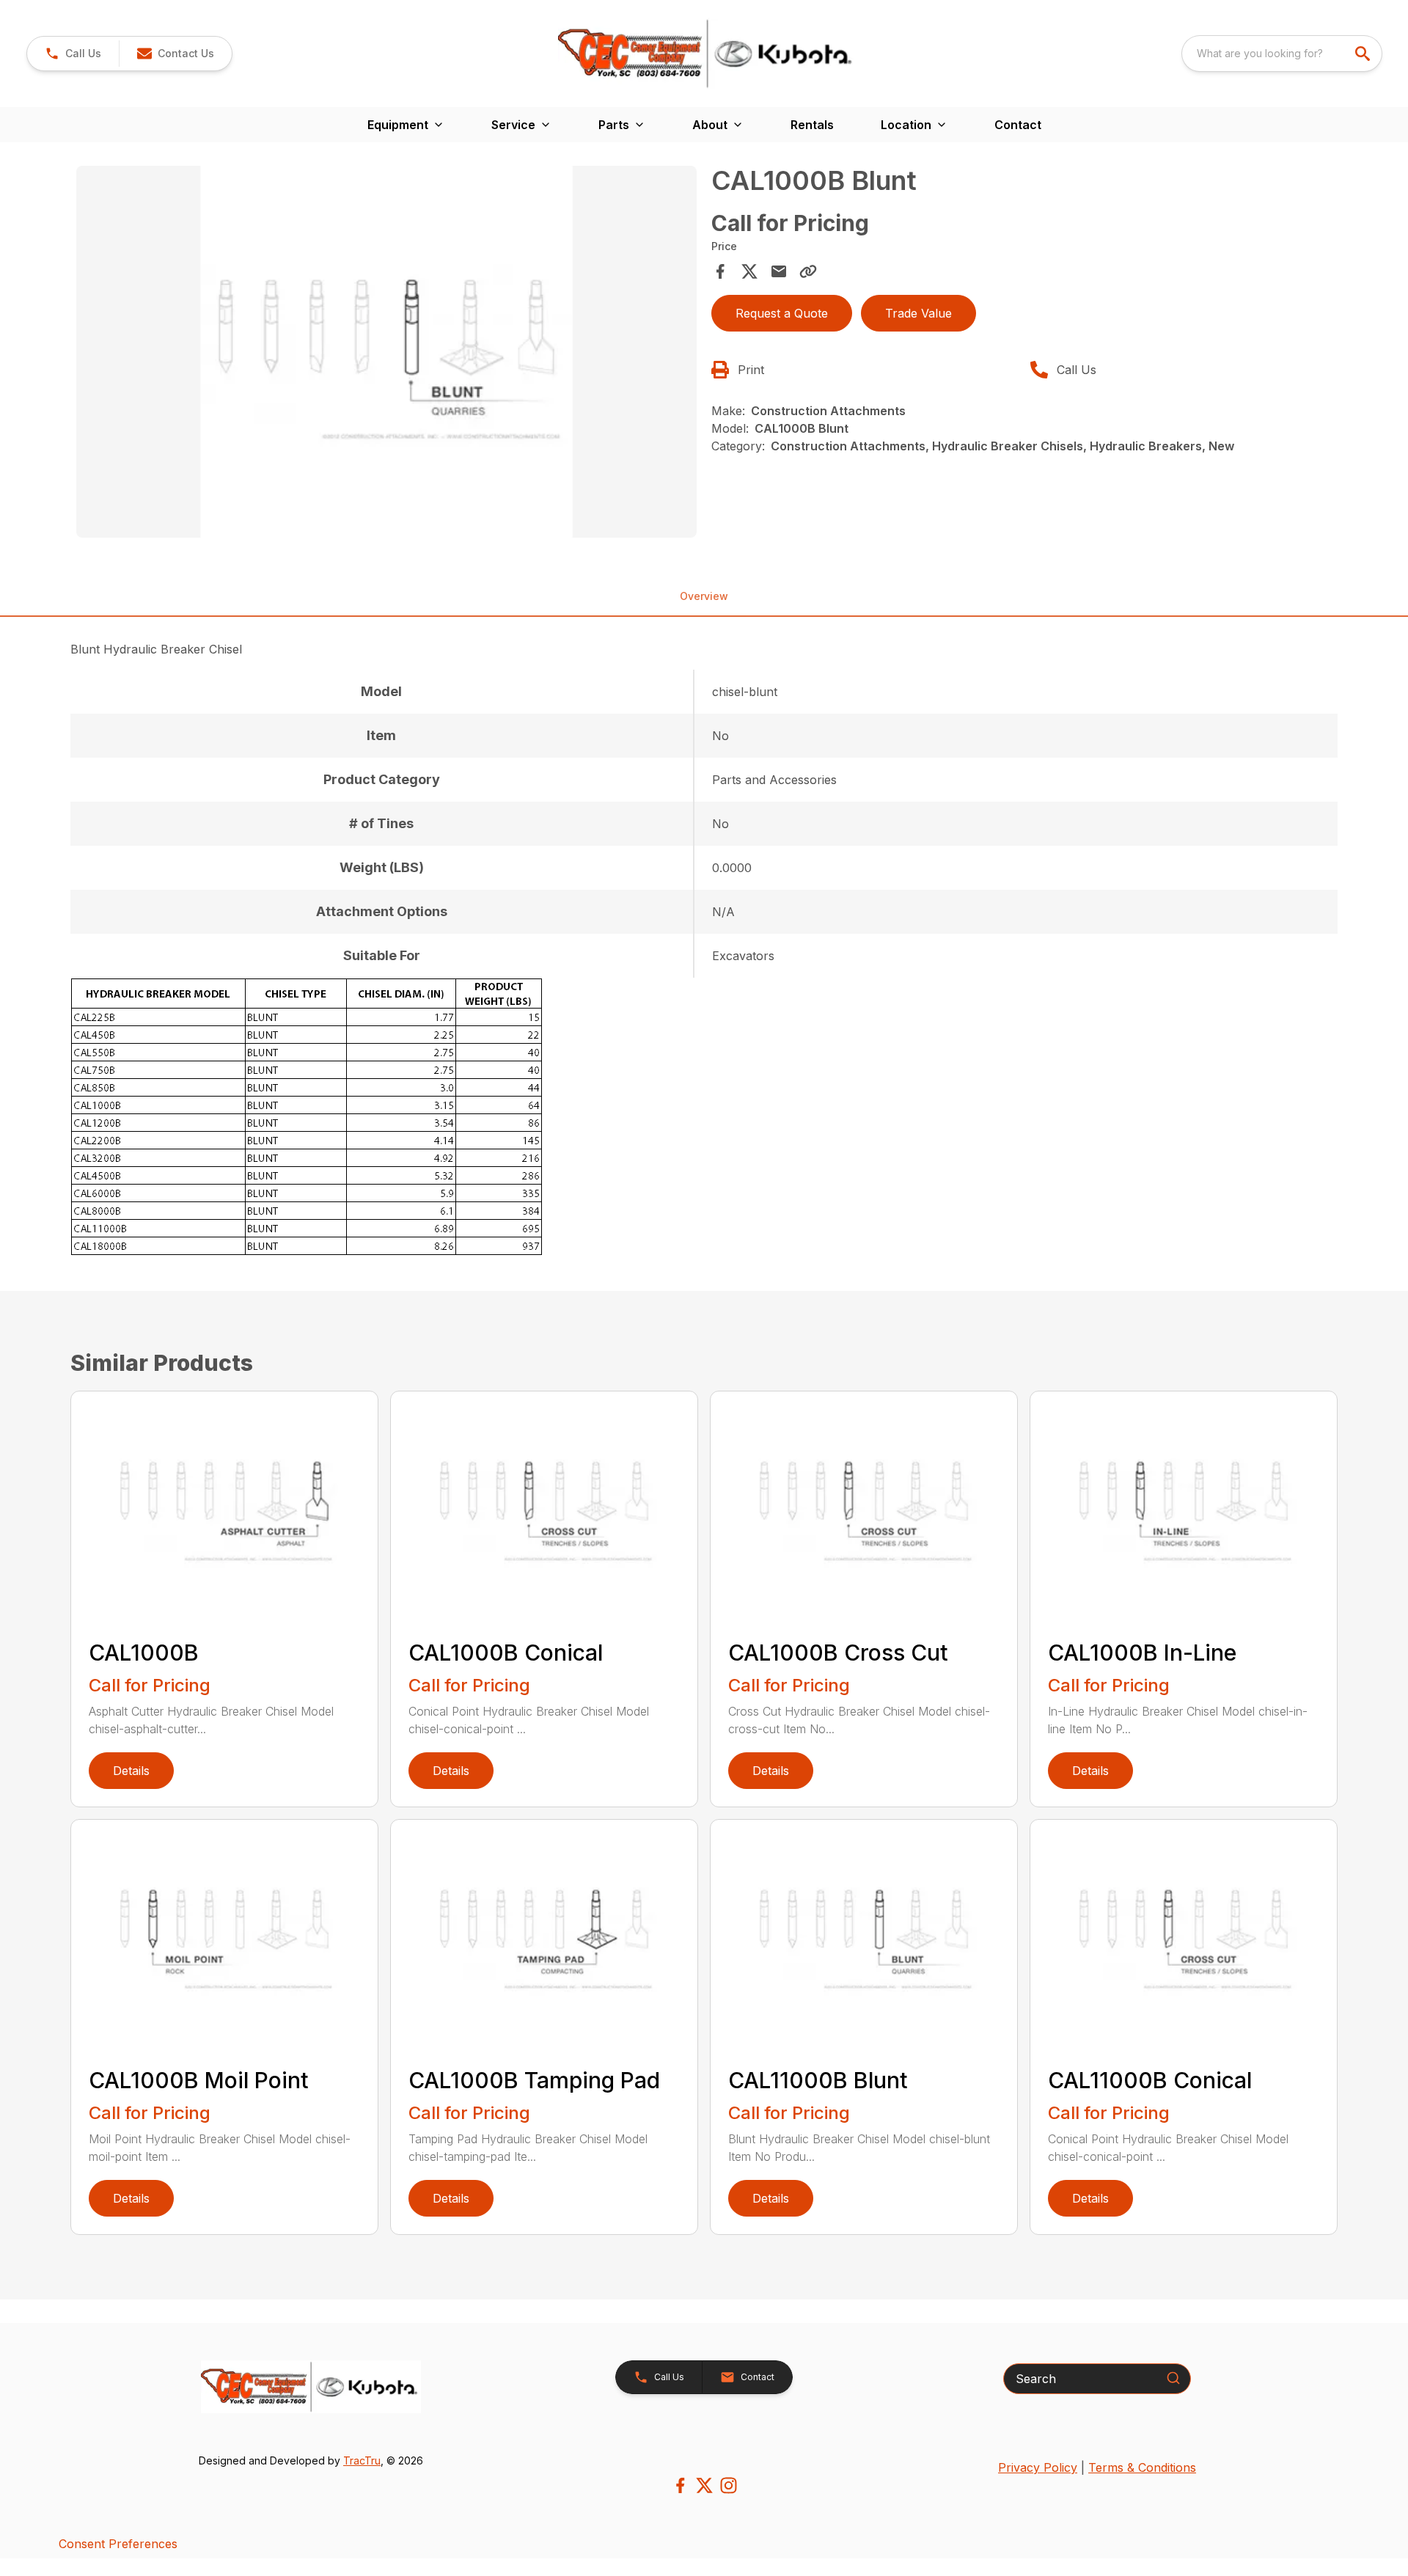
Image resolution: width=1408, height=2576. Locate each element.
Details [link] (131, 1771)
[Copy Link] (808, 271)
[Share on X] (749, 271)
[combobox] (1282, 54)
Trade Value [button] (918, 313)
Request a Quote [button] (782, 313)
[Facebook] (680, 2485)
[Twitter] (704, 2485)
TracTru (362, 2460)
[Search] (1173, 2378)
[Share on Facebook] (720, 271)
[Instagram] (729, 2485)
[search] (1364, 54)
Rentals (812, 125)
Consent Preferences (118, 2544)
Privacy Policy (1038, 2467)
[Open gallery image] (386, 352)
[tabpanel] (386, 354)
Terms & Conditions (1142, 2467)
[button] (73, 54)
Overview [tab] (704, 596)
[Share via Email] (779, 271)
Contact (1018, 125)
